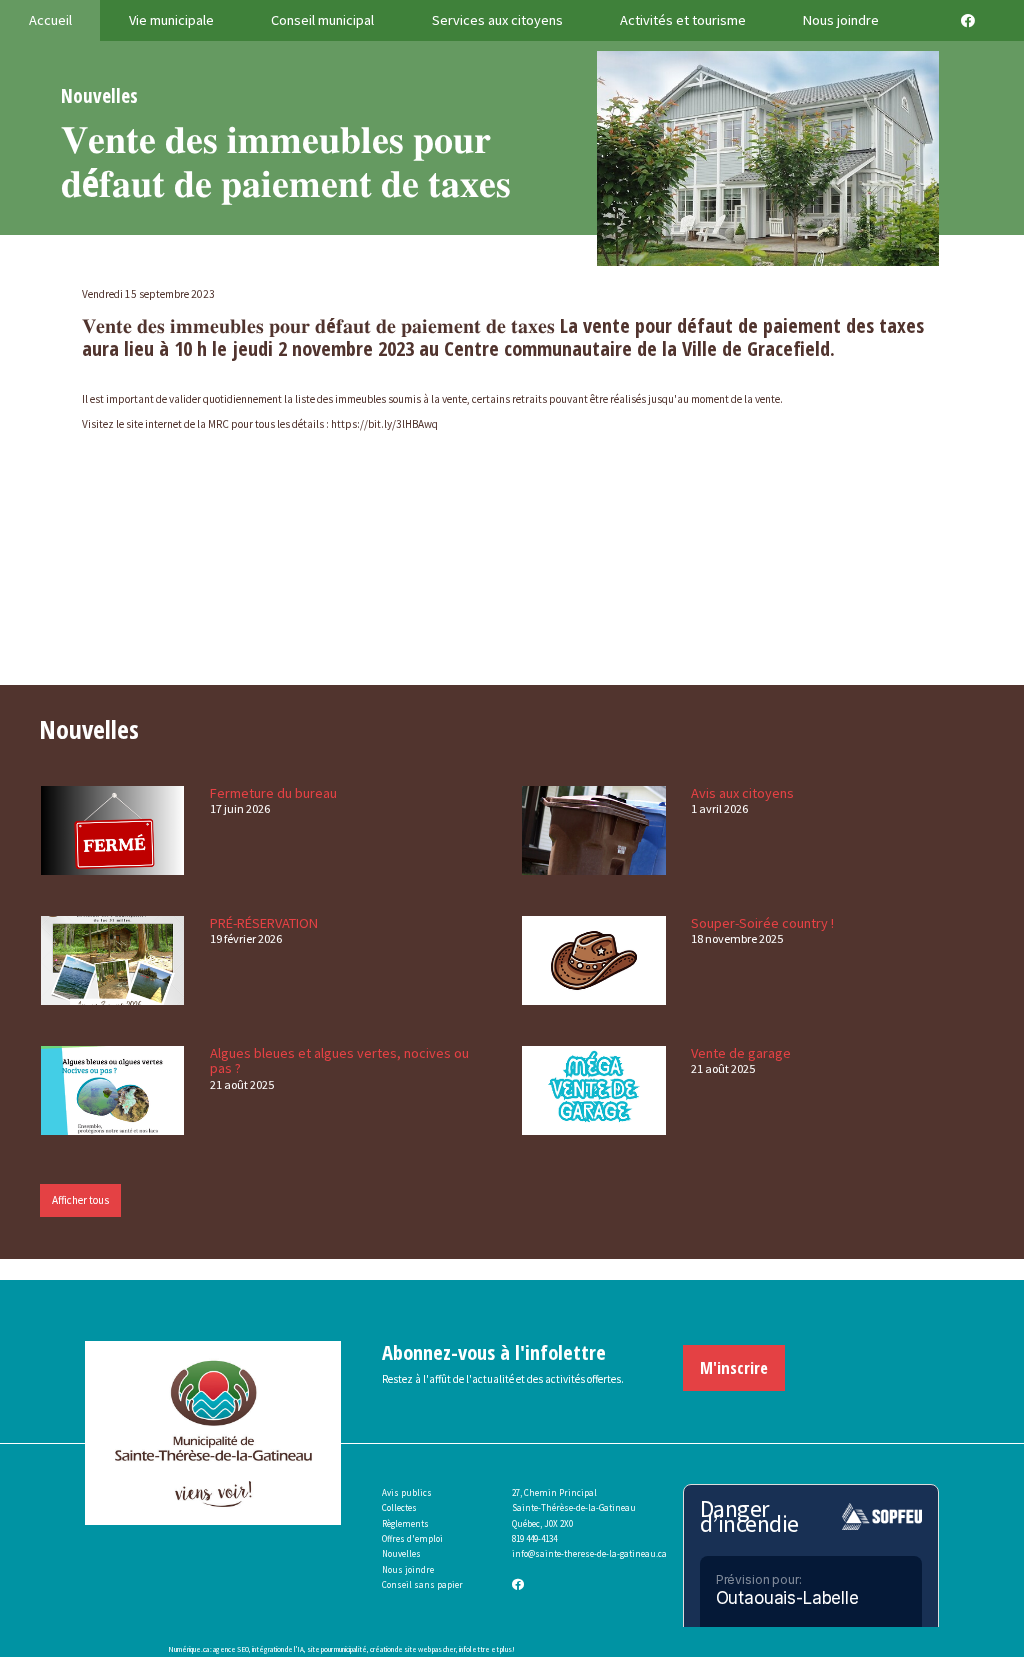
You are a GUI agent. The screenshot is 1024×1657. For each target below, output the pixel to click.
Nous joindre (408, 1569)
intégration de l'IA (278, 1649)
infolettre (474, 1649)
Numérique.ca (188, 1649)
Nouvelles (401, 1553)
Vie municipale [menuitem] (171, 20)
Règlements (405, 1523)
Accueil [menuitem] (50, 20)
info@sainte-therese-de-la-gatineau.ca (589, 1553)
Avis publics (407, 1492)
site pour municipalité (337, 1649)
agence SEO (231, 1649)
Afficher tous (80, 1200)
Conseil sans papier (422, 1584)
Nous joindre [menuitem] (841, 20)
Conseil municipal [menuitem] (322, 20)
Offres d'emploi (412, 1538)
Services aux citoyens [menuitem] (497, 20)
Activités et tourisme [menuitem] (683, 20)
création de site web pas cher (413, 1649)
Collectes (399, 1507)
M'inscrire (734, 1367)
